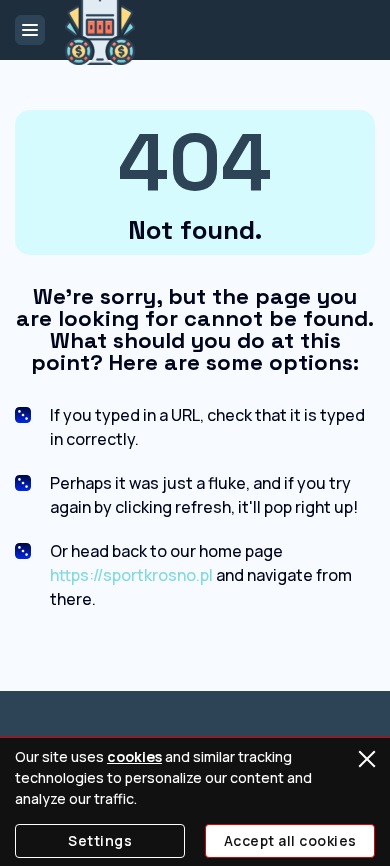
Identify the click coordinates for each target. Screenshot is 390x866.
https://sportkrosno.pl (131, 575)
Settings (100, 840)
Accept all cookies (290, 840)
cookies (134, 756)
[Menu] (30, 30)
